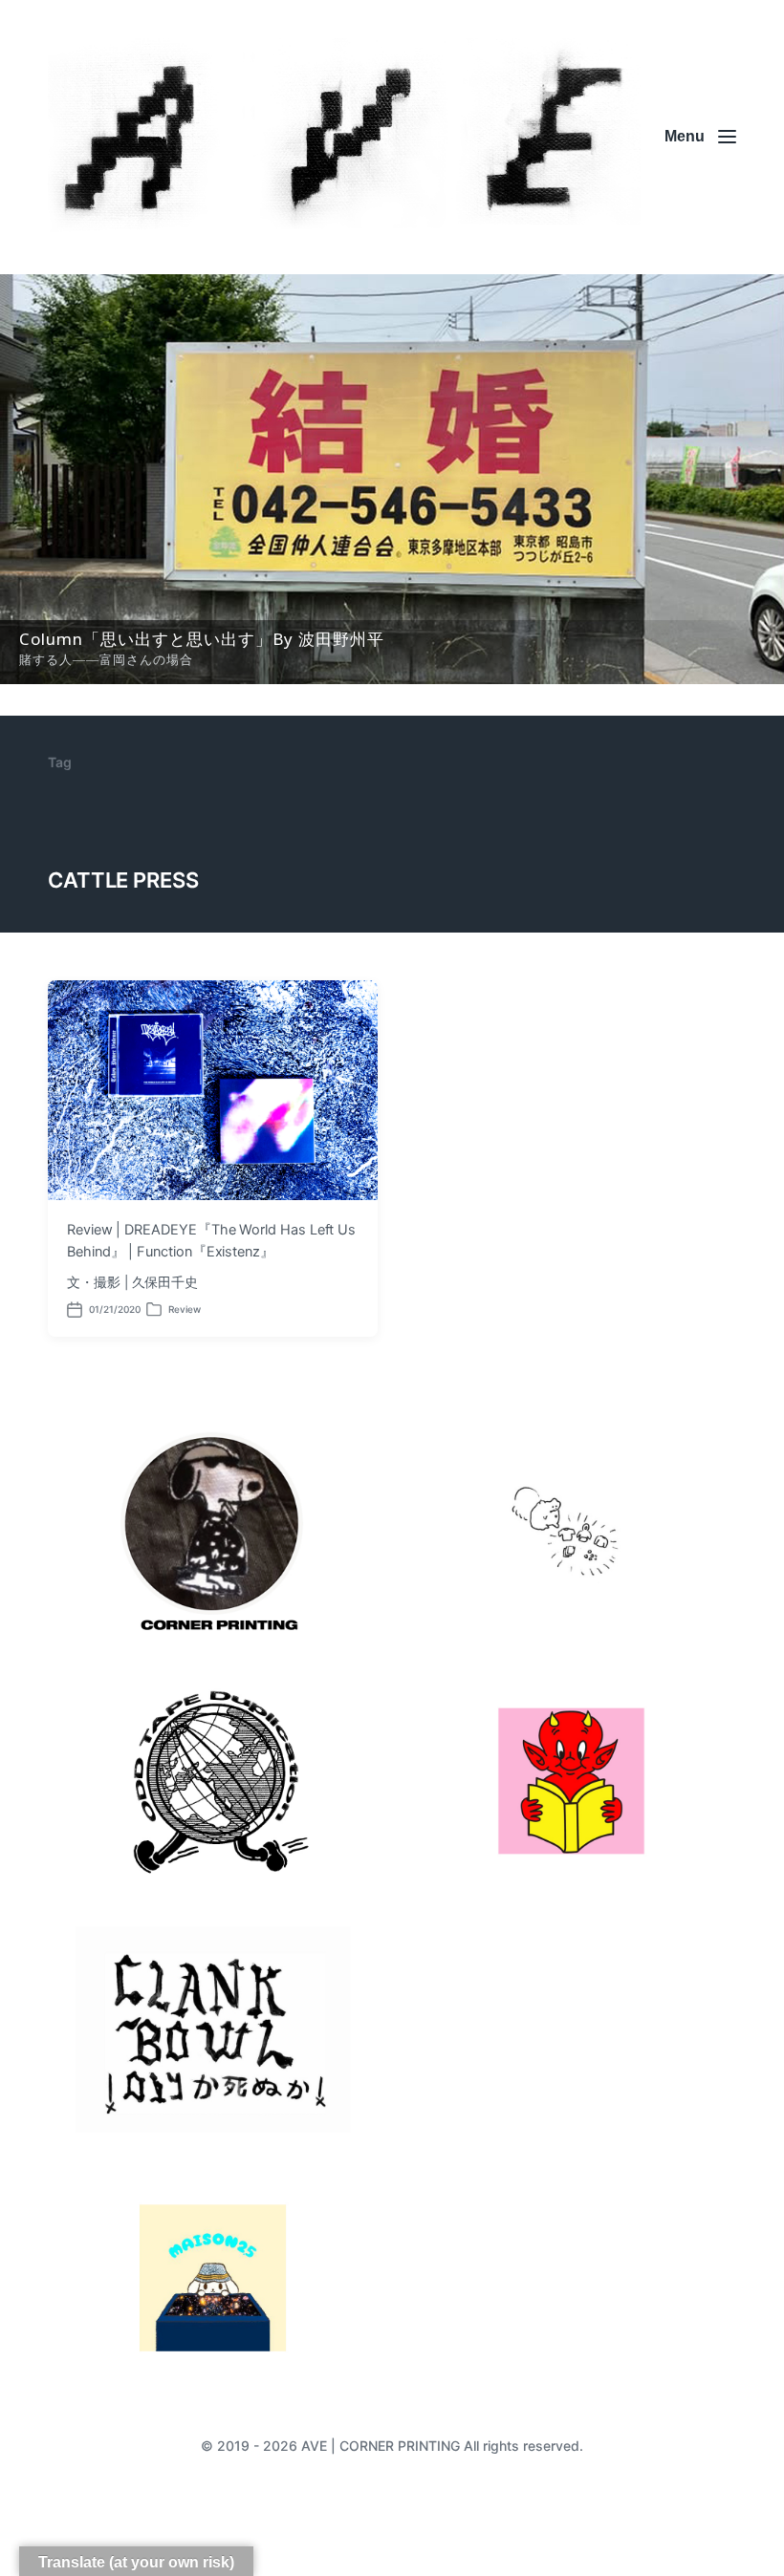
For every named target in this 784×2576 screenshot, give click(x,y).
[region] (392, 479)
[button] (392, 479)
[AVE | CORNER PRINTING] (344, 137)
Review (185, 1309)
